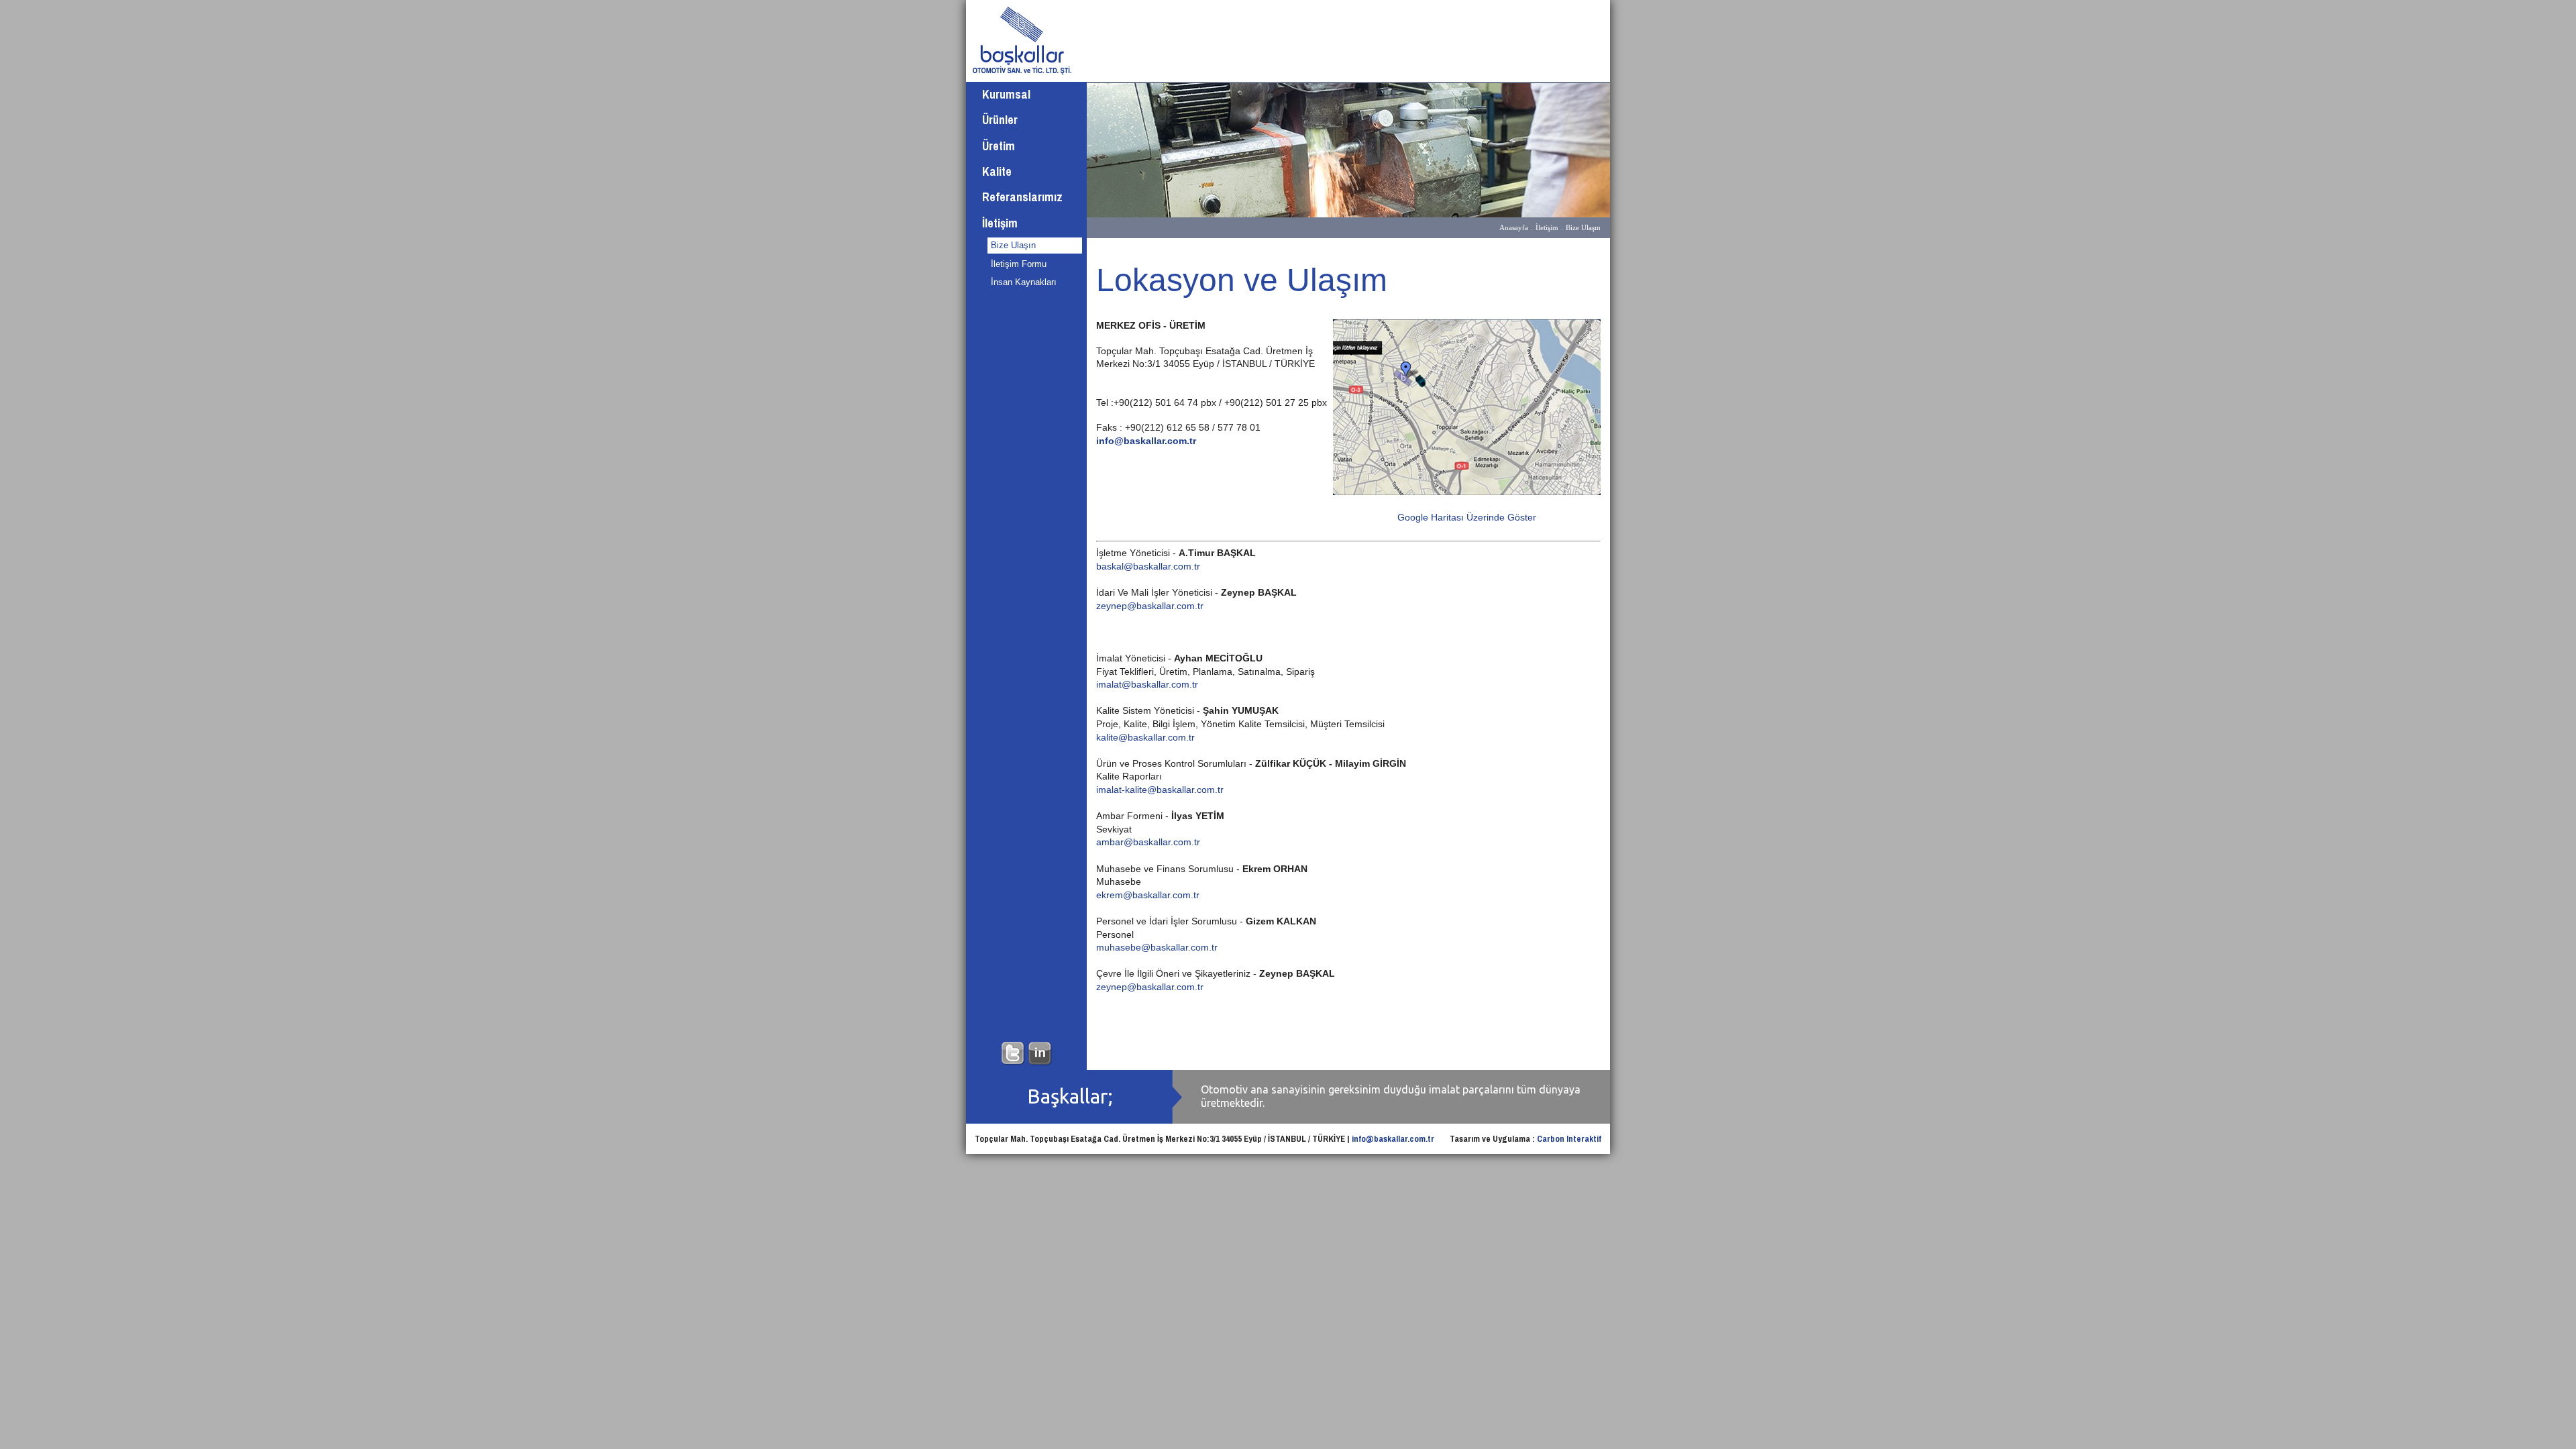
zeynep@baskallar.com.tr (1150, 606)
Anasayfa (1514, 227)
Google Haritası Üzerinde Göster (1467, 517)
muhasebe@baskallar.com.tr (1157, 947)
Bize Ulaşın (1013, 245)
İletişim (1000, 222)
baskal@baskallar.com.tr (1148, 566)
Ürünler (1000, 120)
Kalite (997, 171)
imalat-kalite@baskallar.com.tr (1160, 790)
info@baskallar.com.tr (1146, 441)
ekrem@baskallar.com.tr (1148, 895)
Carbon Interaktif (1569, 1139)
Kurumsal (1006, 94)
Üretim (999, 145)
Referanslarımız (1022, 197)
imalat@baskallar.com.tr (1147, 684)
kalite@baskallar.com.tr (1145, 737)
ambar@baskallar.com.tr (1148, 842)
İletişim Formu (1019, 264)
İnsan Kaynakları (1024, 282)
